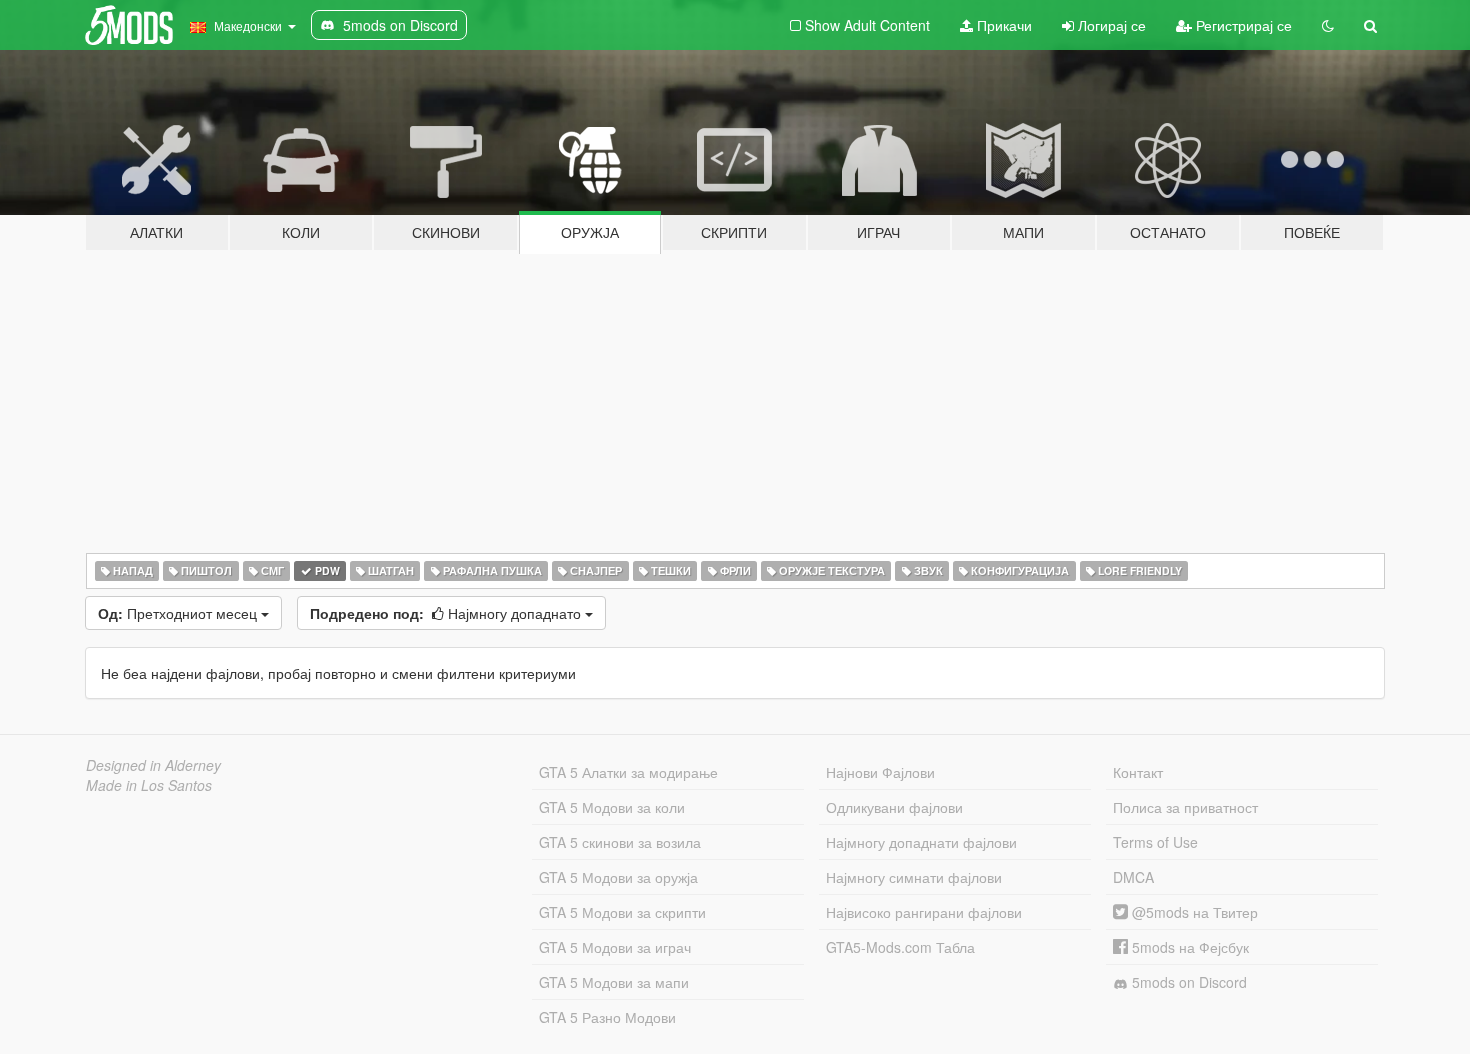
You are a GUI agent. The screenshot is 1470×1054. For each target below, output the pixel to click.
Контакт (1138, 772)
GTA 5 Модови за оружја (618, 877)
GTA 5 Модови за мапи (614, 982)
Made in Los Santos (149, 785)
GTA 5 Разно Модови (607, 1017)
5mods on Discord (1187, 982)
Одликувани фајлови (894, 807)
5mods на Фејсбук (1188, 947)
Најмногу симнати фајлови (914, 877)
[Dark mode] (1328, 25)
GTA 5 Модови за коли (612, 807)
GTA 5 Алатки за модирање (628, 772)
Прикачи (1002, 25)
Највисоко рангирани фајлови (924, 912)
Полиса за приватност (1185, 807)
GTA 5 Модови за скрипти (622, 912)
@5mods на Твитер (1193, 912)
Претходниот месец (179, 613)
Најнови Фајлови (880, 772)
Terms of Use (1155, 842)
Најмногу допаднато (447, 613)
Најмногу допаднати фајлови (921, 842)
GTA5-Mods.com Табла (900, 947)
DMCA (1133, 877)
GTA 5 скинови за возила (620, 842)
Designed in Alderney (153, 765)
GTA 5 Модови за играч (615, 947)
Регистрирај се (1242, 25)
